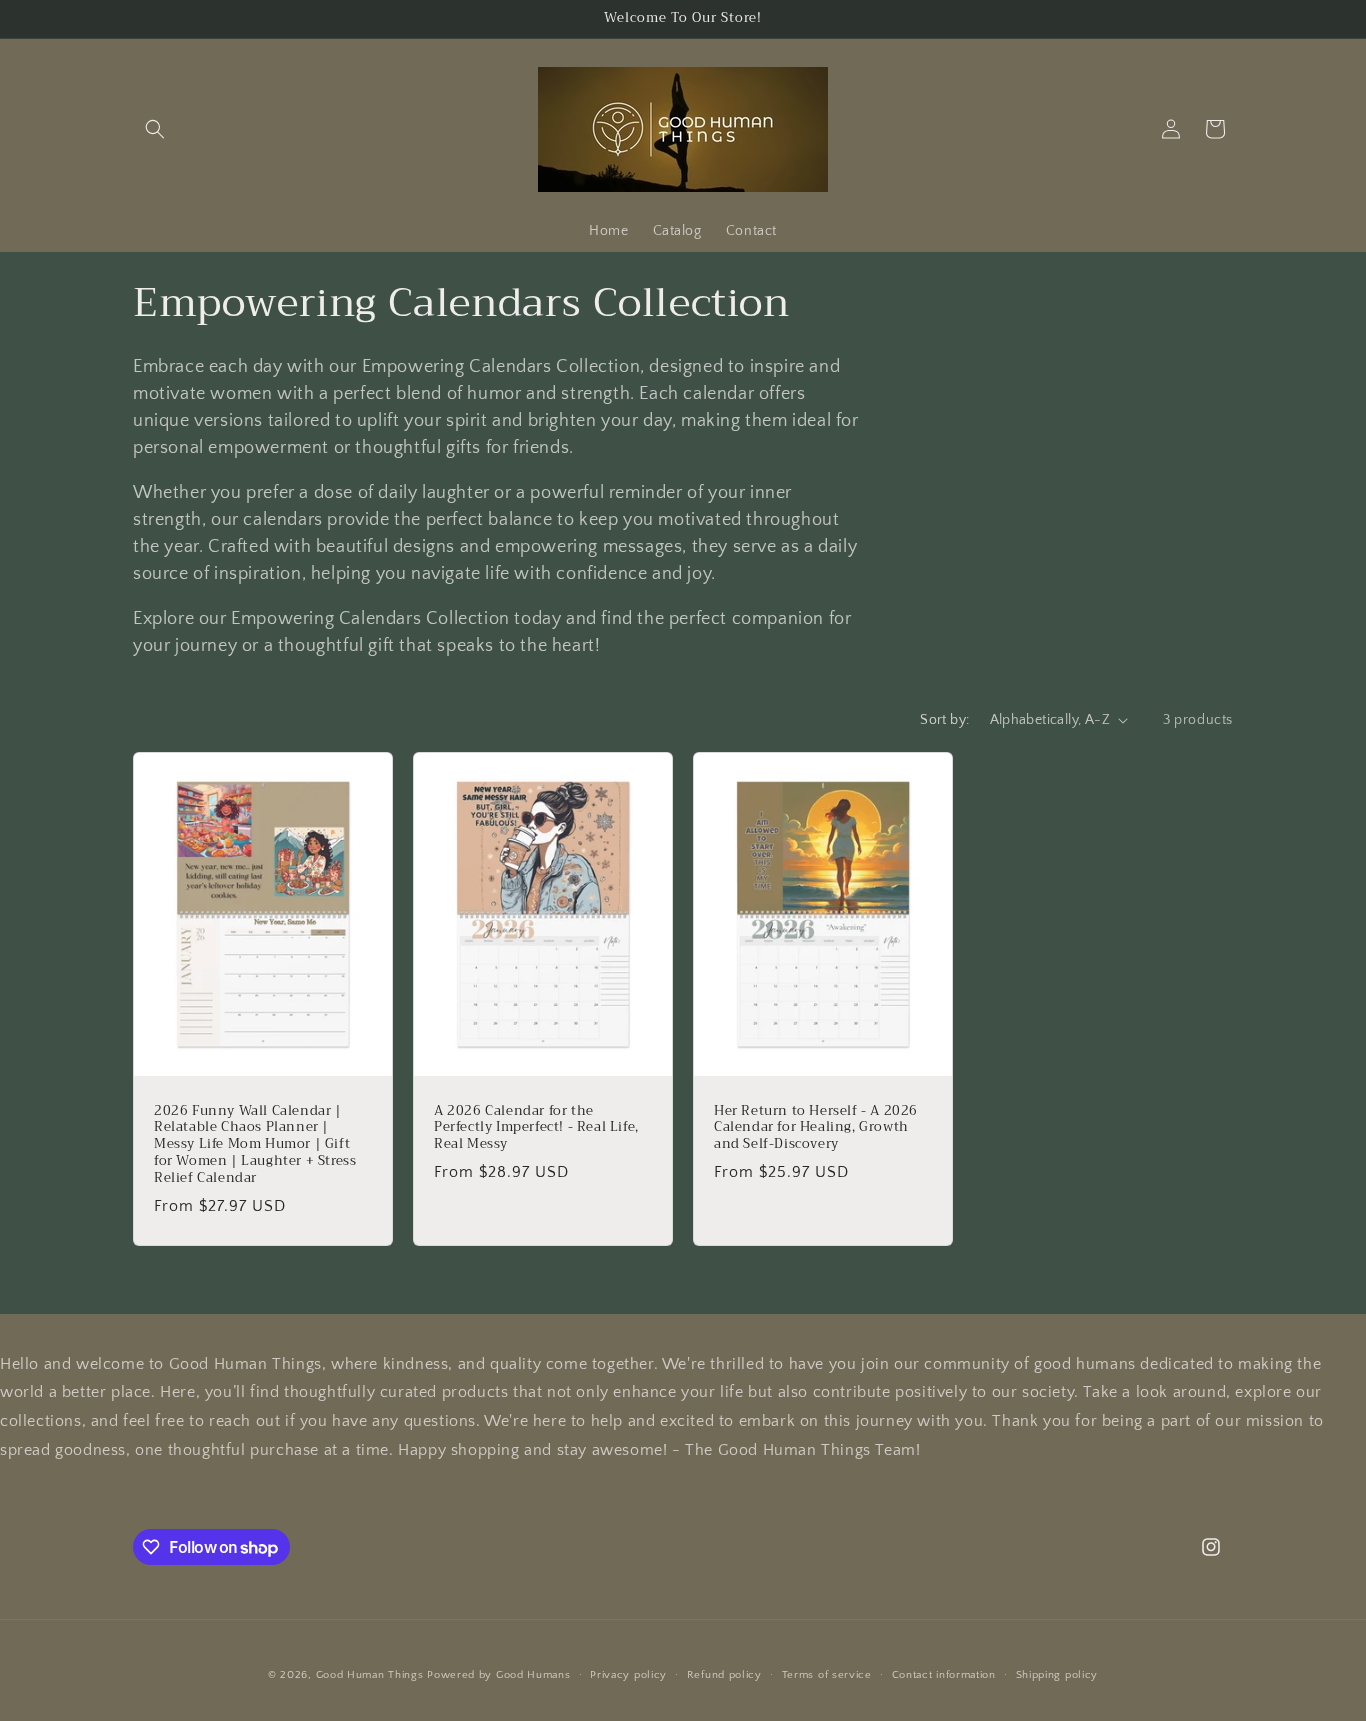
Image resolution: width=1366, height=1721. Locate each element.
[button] (155, 129)
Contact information (944, 1675)
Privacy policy (628, 1675)
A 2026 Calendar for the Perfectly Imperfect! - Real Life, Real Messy (536, 1127)
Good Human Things (370, 1675)
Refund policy (724, 1675)
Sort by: (944, 720)
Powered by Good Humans (498, 1675)
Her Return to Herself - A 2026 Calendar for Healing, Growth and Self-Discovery (816, 1127)
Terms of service (827, 1675)
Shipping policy (1057, 1675)
